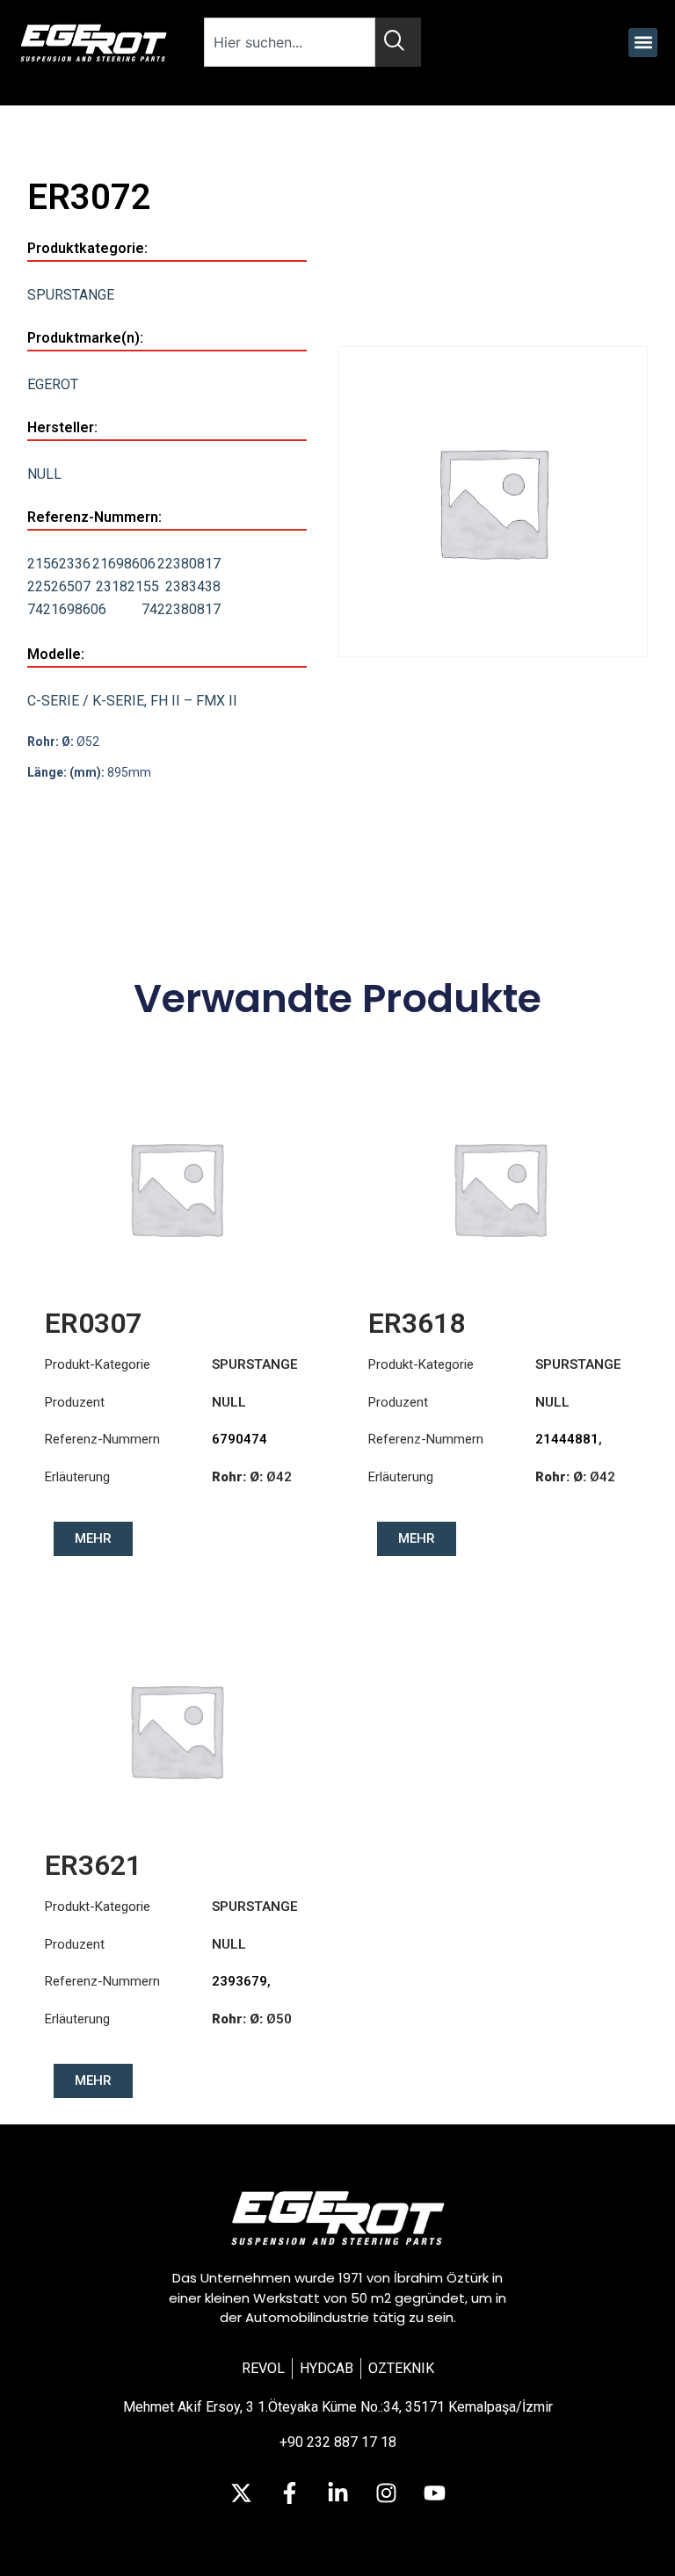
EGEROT (53, 384)
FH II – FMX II (194, 701)
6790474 (240, 1439)
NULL (44, 474)
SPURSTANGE (71, 295)
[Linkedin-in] (337, 2493)
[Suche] (398, 42)
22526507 (59, 586)
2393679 (240, 1981)
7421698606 (67, 609)
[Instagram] (386, 2493)
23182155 (127, 586)
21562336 (59, 564)
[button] (643, 43)
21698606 (124, 564)
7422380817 (181, 609)
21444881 (567, 1439)
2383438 (193, 586)
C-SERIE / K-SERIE (86, 701)
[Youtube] (434, 2493)
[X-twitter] (241, 2493)
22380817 (189, 564)
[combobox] (290, 42)
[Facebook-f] (289, 2493)
